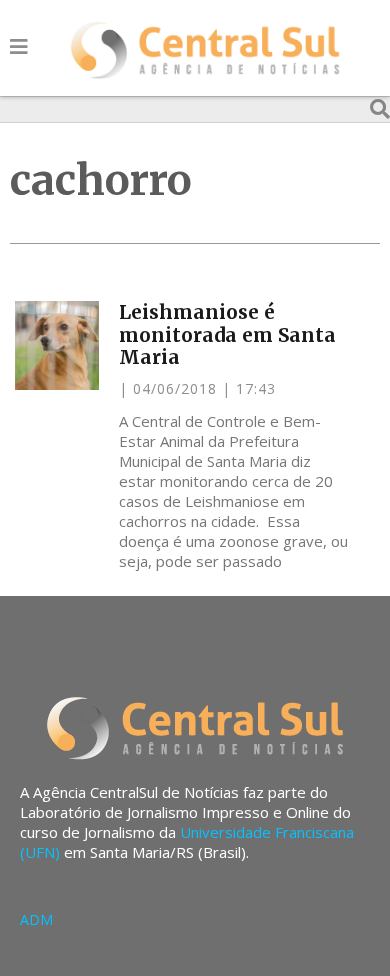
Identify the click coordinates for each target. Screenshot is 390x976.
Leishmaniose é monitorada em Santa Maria (227, 335)
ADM (36, 919)
